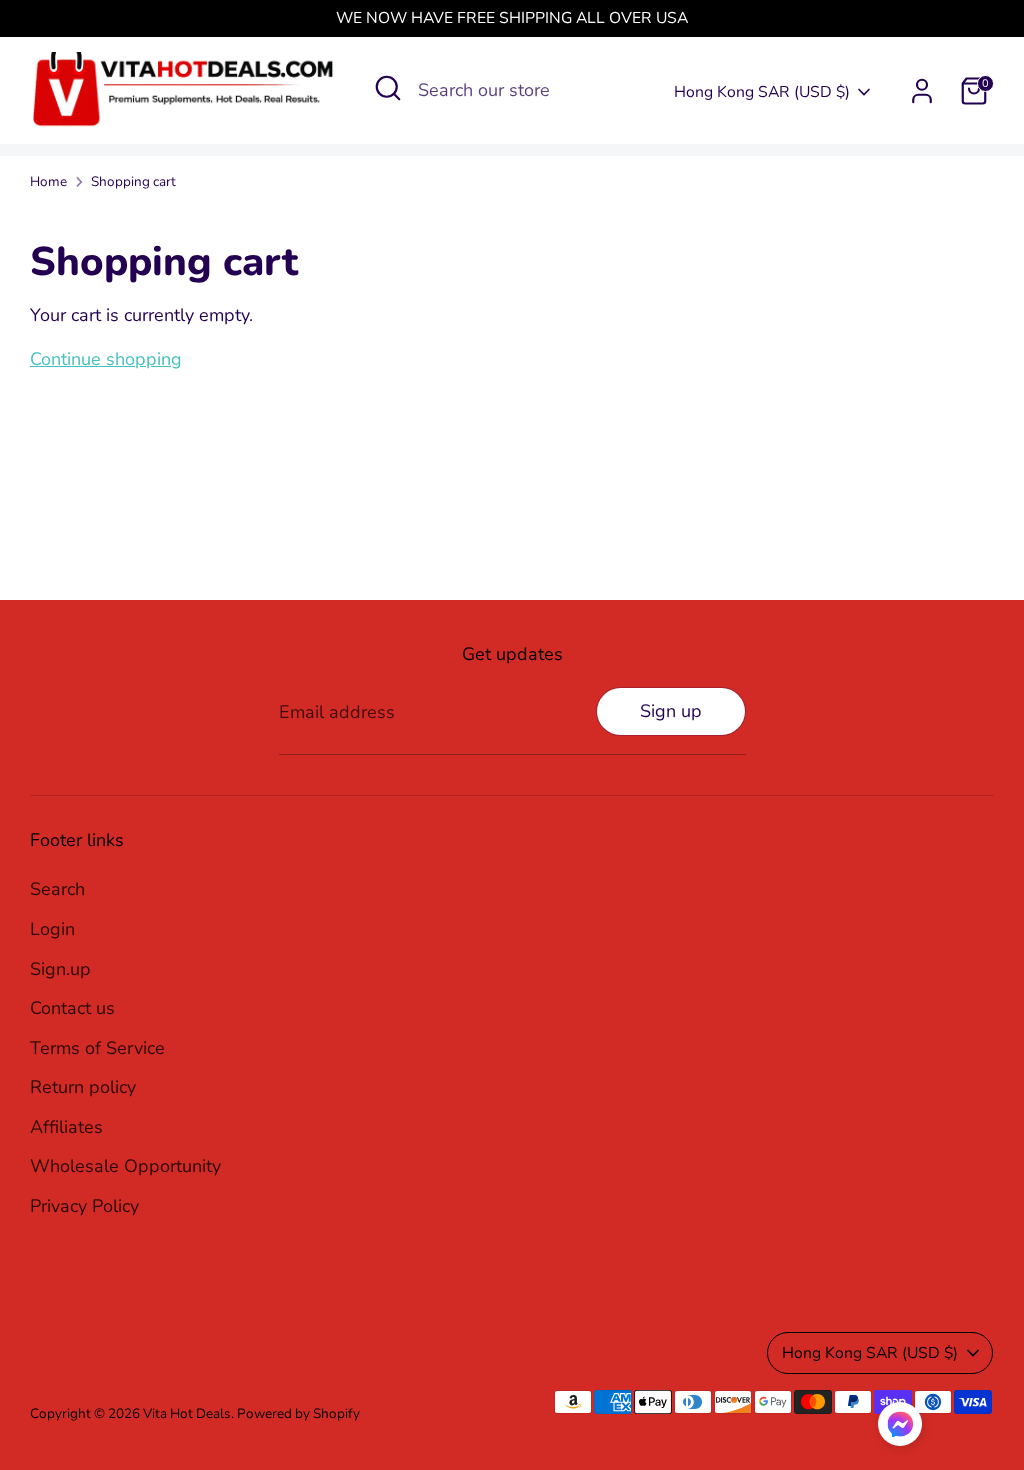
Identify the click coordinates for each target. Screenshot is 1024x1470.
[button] (900, 1429)
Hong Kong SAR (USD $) (762, 92)
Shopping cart (133, 181)
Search (57, 889)
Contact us (72, 1008)
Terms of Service (97, 1048)
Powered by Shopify (298, 1413)
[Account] (922, 91)
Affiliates (66, 1127)
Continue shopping (106, 359)
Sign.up (60, 969)
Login (52, 929)
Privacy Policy (84, 1206)
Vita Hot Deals (187, 1413)
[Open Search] (388, 88)
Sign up (671, 711)
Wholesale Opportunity (125, 1166)
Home (48, 181)
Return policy (83, 1087)
